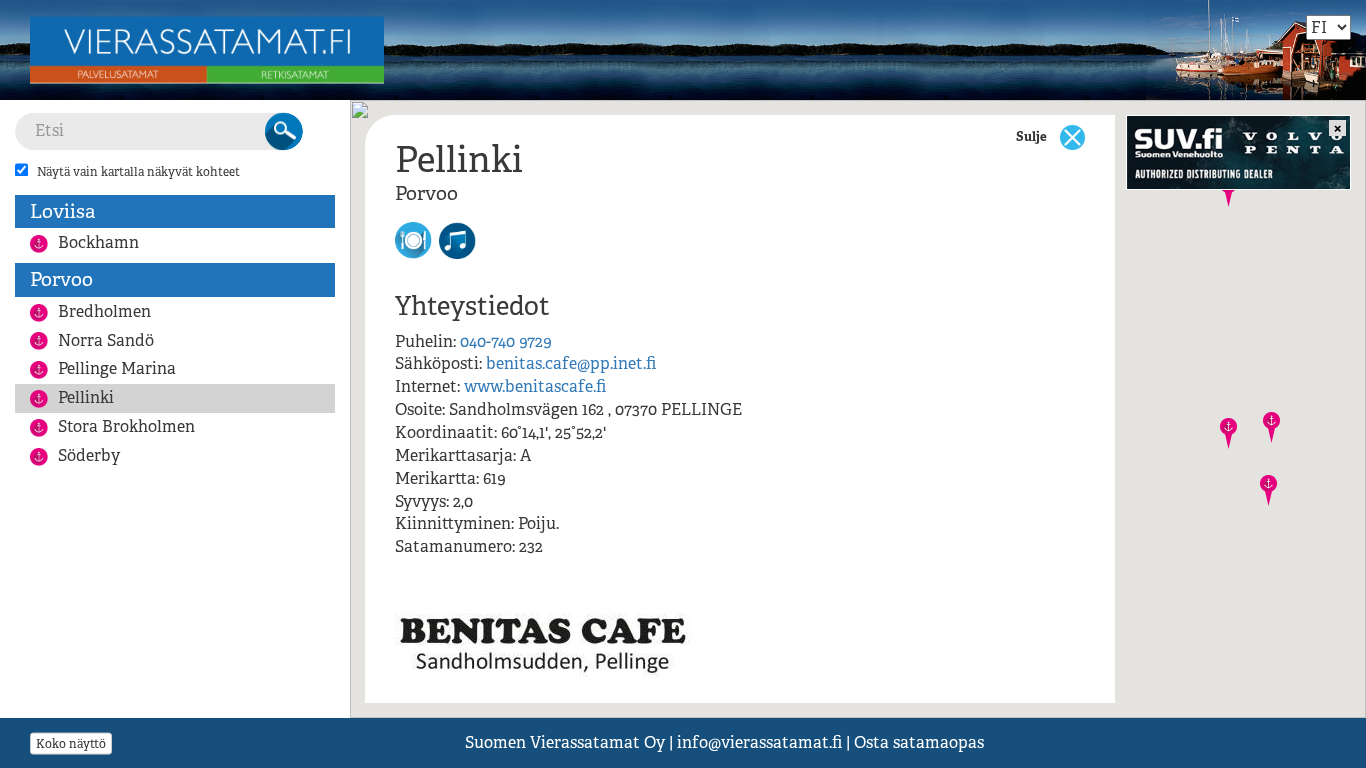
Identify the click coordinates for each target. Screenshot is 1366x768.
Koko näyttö (71, 743)
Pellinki (86, 397)
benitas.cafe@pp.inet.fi (571, 363)
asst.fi (759, 742)
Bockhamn (98, 242)
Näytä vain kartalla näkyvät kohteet (138, 172)
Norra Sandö (106, 340)
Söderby (89, 455)
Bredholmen (104, 311)
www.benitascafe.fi (535, 386)
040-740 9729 (506, 341)
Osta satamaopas (919, 742)
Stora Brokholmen (126, 426)
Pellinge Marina (117, 368)
